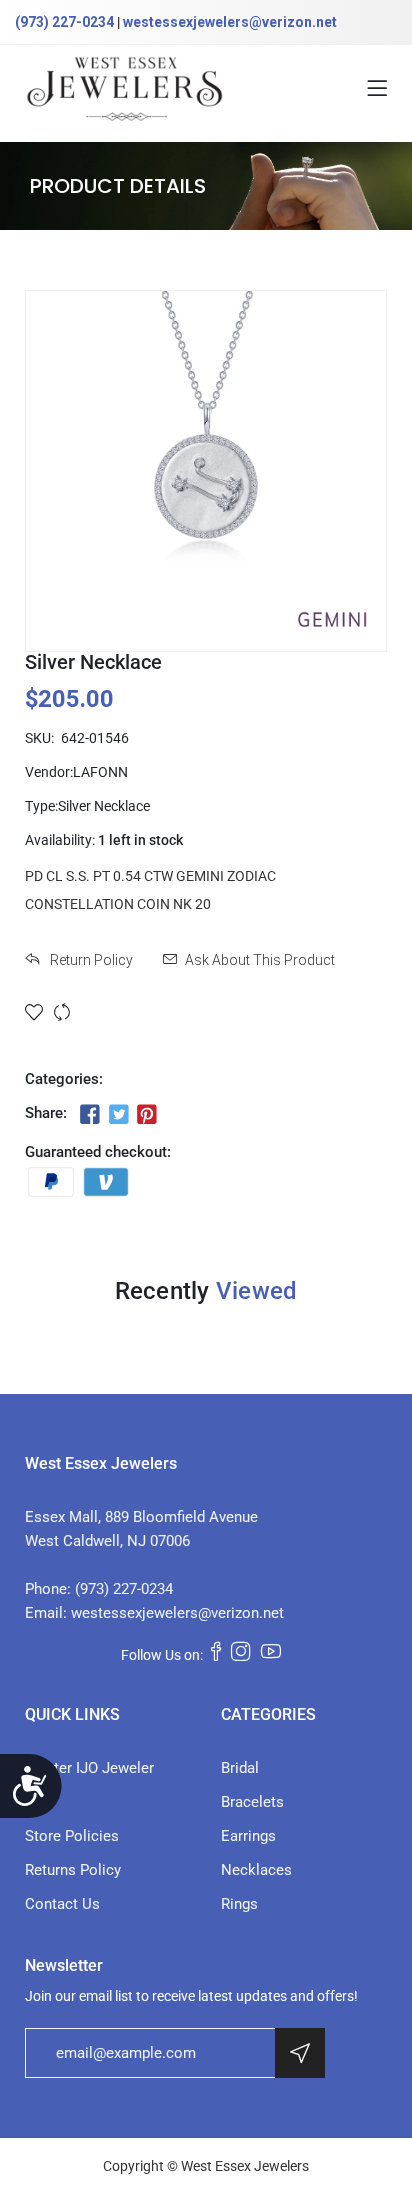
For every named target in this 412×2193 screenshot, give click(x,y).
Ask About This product (260, 960)
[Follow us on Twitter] (118, 1115)
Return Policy (90, 960)
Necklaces (256, 1870)
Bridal (240, 1768)
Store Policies (72, 1836)
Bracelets (252, 1802)
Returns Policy (73, 1870)
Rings (239, 1904)
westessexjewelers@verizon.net (230, 22)
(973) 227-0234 (64, 22)
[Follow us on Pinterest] (147, 1115)
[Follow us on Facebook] (90, 1115)
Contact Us (62, 1904)
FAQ (38, 1802)
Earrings (248, 1836)
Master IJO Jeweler (89, 1768)
